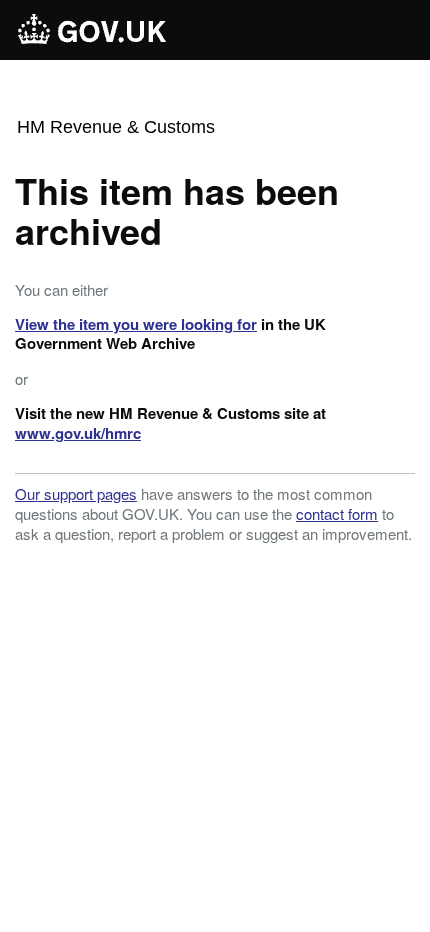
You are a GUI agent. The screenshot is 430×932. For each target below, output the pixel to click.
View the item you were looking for (136, 324)
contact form (337, 513)
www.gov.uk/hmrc (78, 433)
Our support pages (76, 493)
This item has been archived (177, 210)
